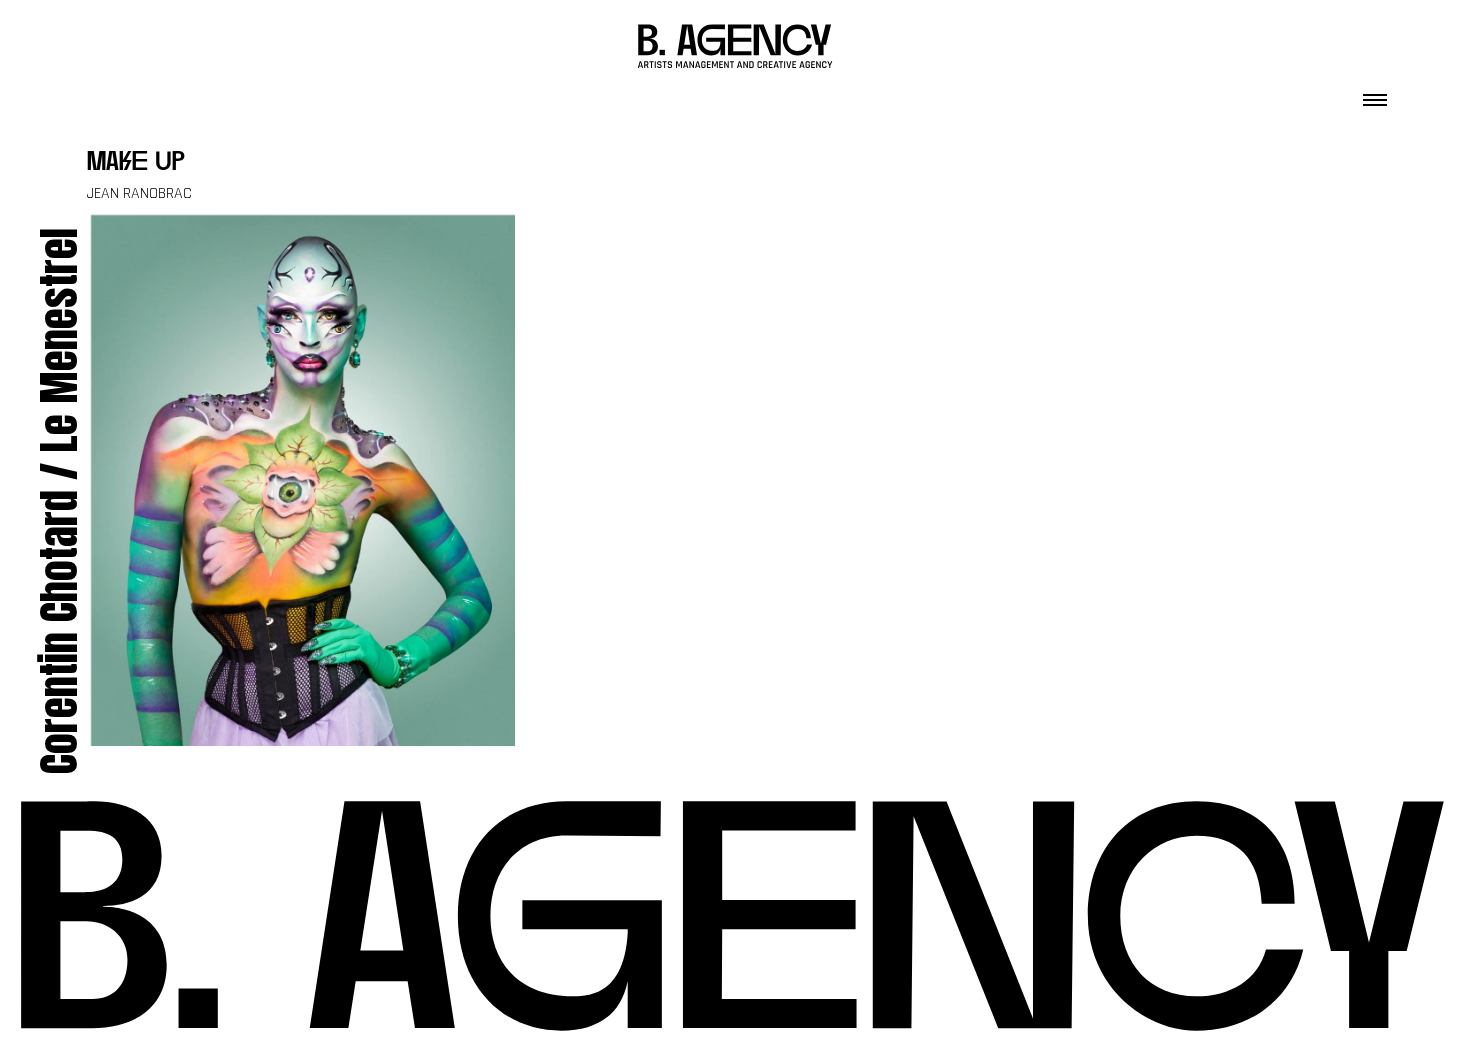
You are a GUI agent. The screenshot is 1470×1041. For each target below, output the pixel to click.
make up (136, 163)
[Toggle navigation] (1375, 94)
